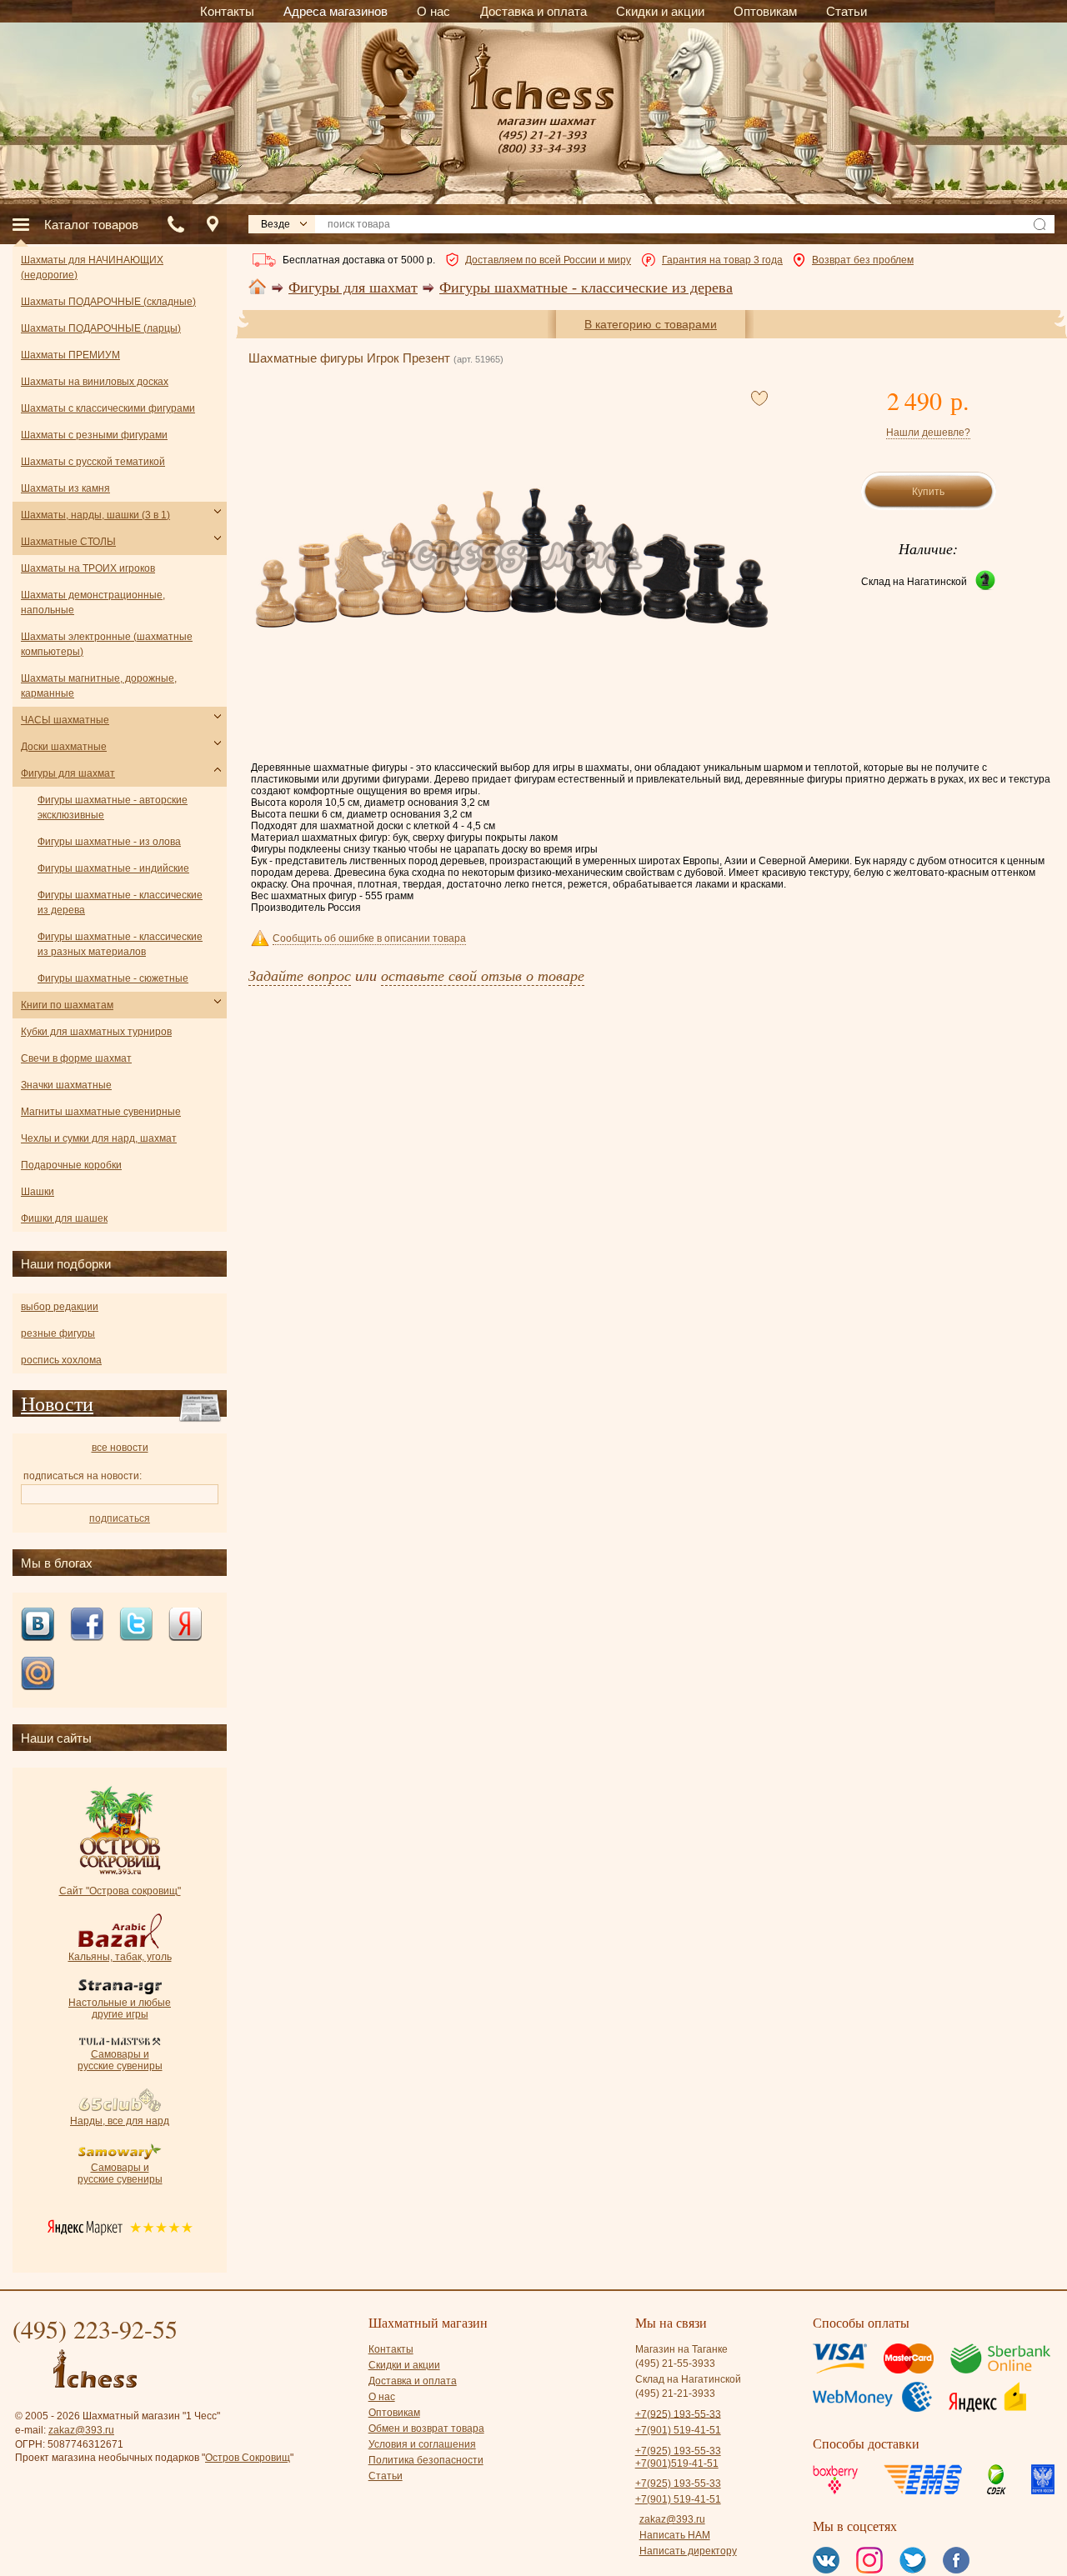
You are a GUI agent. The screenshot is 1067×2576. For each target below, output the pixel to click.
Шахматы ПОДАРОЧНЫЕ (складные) (108, 302)
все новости (120, 1448)
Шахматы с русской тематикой (93, 462)
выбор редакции (60, 1307)
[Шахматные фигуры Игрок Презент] (512, 558)
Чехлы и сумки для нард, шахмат (99, 1138)
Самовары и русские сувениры (120, 2060)
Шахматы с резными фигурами (94, 435)
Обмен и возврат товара (426, 2428)
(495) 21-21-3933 (675, 2393)
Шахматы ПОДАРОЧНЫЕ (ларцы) (101, 328)
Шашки (38, 1192)
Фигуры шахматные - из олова (109, 842)
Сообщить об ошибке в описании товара (369, 938)
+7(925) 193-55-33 (678, 2413)
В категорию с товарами (651, 324)
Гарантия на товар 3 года (722, 260)
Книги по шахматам (67, 1005)
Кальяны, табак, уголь (120, 1957)
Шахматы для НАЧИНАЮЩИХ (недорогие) (92, 268)
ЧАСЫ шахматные (65, 720)
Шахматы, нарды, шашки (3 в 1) (95, 515)
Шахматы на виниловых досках (95, 382)
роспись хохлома (61, 1360)
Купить (928, 492)
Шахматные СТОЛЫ (68, 542)
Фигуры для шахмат (353, 288)
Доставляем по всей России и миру (548, 260)
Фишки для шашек (64, 1218)
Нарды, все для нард (120, 2121)
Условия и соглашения (422, 2444)
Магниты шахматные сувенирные (101, 1112)
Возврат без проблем (863, 260)
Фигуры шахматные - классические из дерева (586, 288)
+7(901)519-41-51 (677, 2463)
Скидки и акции (404, 2365)
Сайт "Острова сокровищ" (120, 1891)
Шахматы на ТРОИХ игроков (88, 568)
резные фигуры (58, 1333)
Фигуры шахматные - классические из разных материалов (120, 944)
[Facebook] (87, 1626)
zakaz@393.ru (81, 2430)
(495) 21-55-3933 (675, 2363)
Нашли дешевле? (928, 433)
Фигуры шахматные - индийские (113, 868)
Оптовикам (394, 2413)
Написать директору (688, 2551)
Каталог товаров (91, 225)
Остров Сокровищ (248, 2458)
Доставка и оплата (413, 2381)
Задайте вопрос (300, 975)
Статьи (386, 2476)
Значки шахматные (66, 1085)
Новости (57, 1403)
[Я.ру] (185, 1626)
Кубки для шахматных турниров (96, 1032)
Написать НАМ (675, 2535)
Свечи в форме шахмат (76, 1058)
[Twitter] (136, 1626)
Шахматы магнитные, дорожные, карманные (99, 686)
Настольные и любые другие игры (120, 2008)
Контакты (391, 2349)
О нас (382, 2397)
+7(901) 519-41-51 (678, 2430)
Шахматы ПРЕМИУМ (70, 355)
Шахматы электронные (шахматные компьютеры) (107, 644)
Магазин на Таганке (681, 2349)
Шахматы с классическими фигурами (108, 408)
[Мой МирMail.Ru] (38, 1675)
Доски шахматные (64, 747)
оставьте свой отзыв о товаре (483, 975)
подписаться (120, 1518)
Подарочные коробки (71, 1165)
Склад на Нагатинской (914, 582)
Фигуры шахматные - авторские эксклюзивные (113, 808)
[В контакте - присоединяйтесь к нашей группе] (38, 1626)
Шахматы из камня (65, 488)
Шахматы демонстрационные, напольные (93, 603)
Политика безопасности (426, 2460)
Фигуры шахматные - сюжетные (113, 978)
